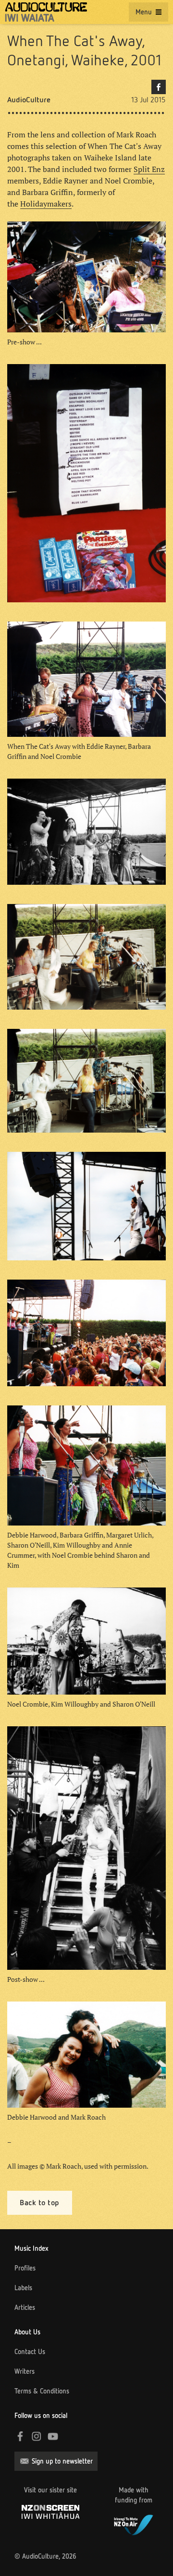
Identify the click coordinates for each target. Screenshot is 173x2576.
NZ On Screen (50, 2512)
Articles (25, 2307)
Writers (25, 2371)
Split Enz (149, 169)
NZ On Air (134, 2524)
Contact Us (30, 2352)
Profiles (25, 2268)
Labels (23, 2288)
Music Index (31, 2248)
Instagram (37, 2436)
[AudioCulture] (46, 12)
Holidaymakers (46, 204)
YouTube (53, 2436)
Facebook (159, 87)
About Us (27, 2332)
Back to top (40, 2203)
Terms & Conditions (42, 2391)
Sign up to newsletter (62, 2461)
